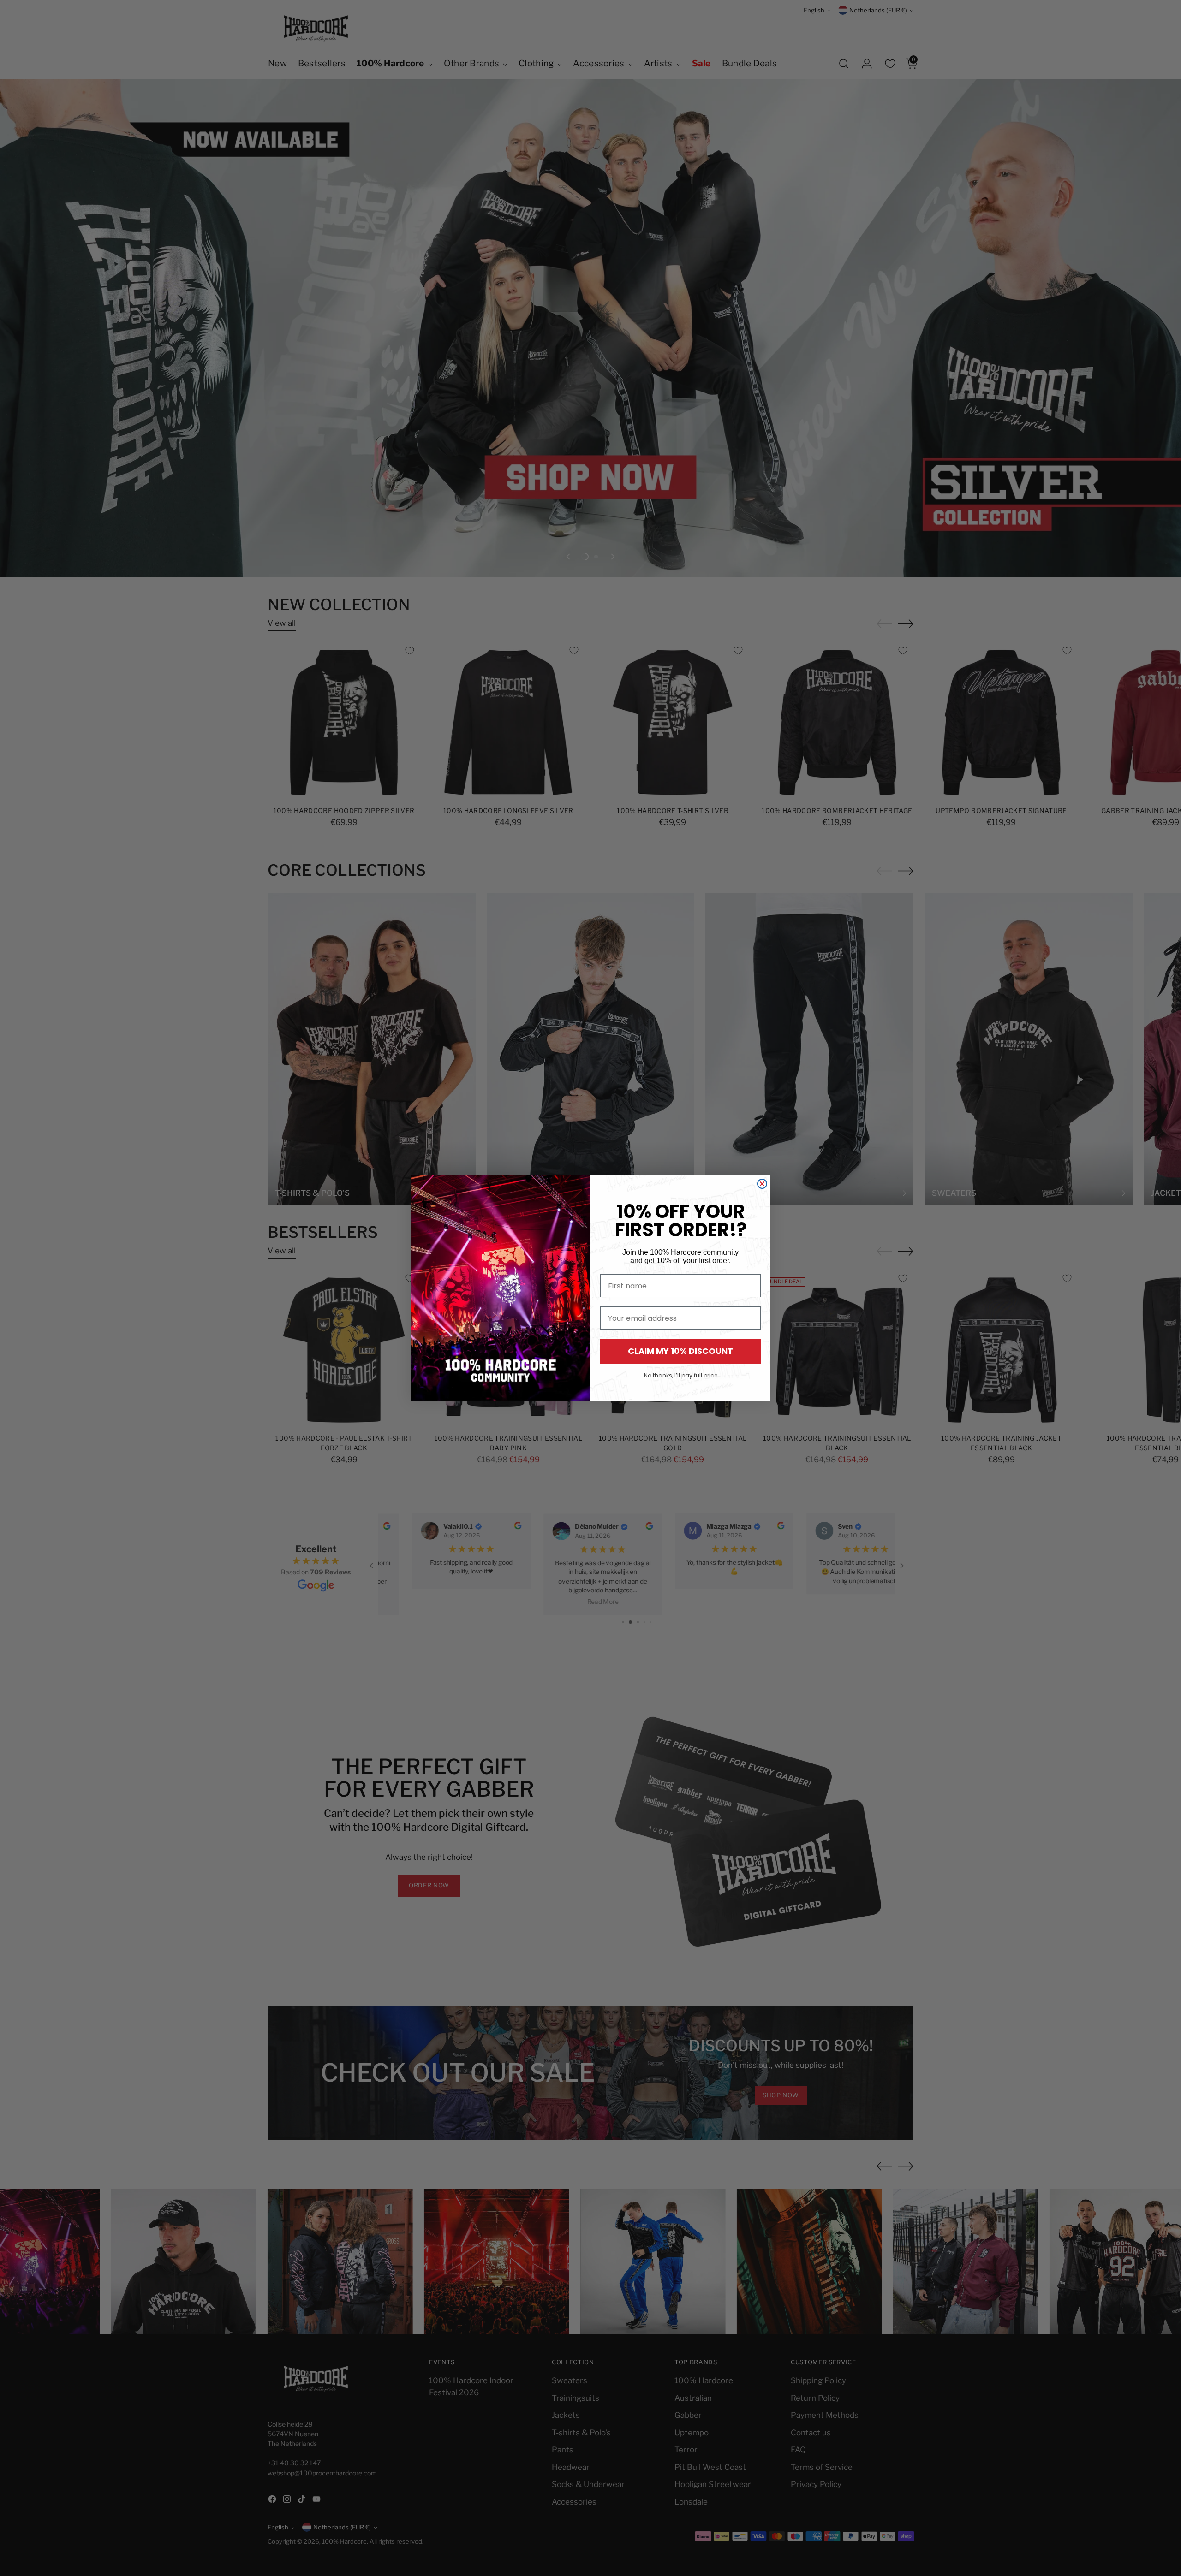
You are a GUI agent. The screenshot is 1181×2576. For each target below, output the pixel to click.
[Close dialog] (762, 1184)
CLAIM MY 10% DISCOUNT (680, 1351)
